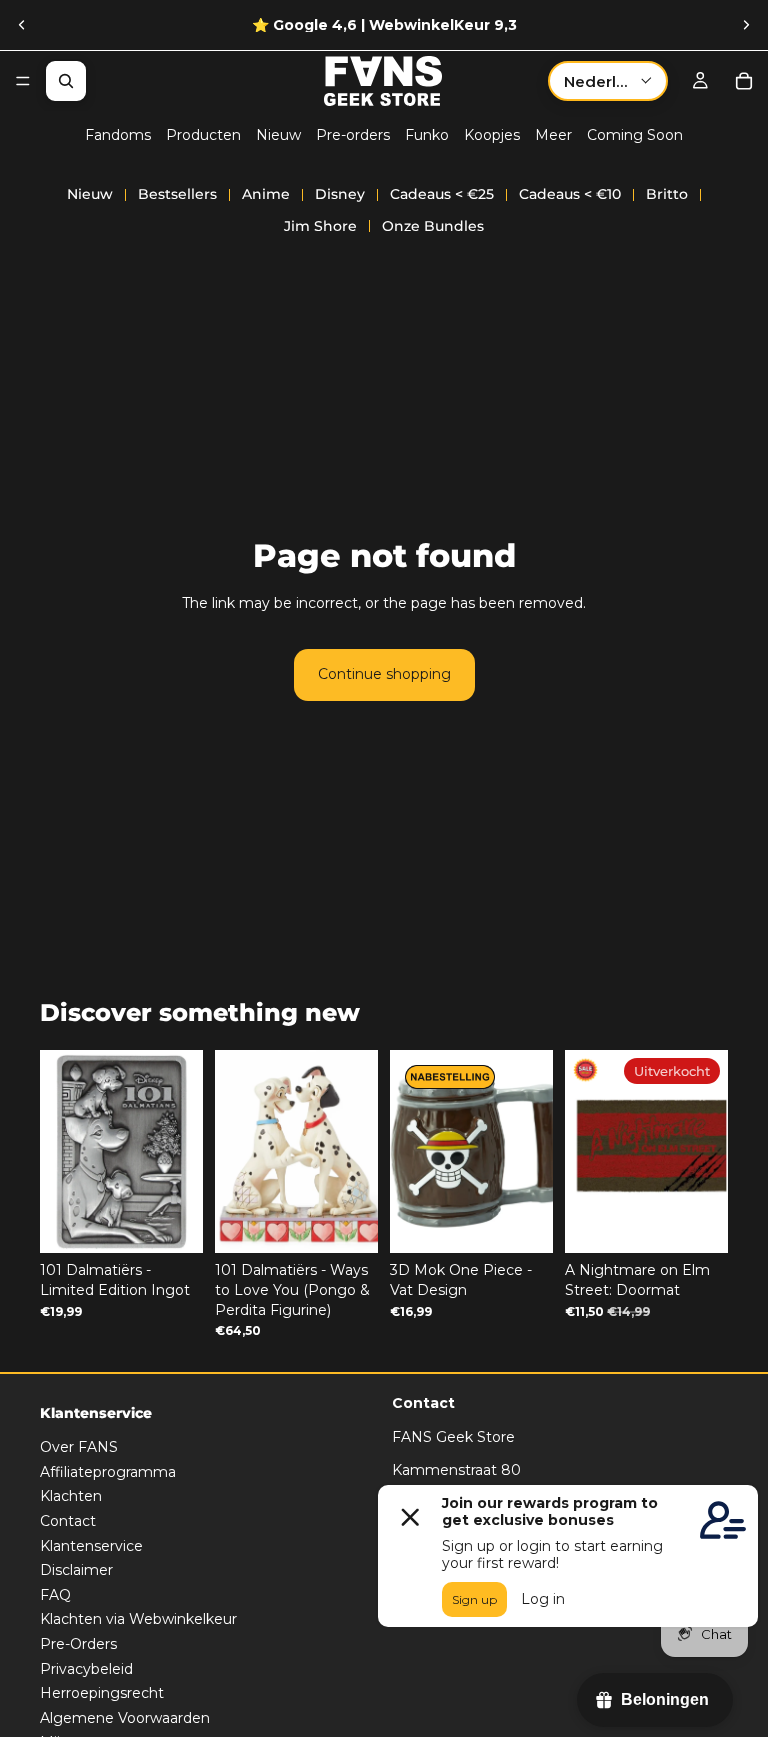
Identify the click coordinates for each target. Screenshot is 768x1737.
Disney (340, 194)
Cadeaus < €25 (442, 194)
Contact (68, 1521)
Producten (203, 135)
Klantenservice (91, 1546)
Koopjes (492, 135)
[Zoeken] (66, 81)
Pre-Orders (78, 1644)
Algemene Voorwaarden (125, 1718)
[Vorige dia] (22, 25)
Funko (427, 135)
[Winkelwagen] (744, 81)
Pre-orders (353, 135)
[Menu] (23, 81)
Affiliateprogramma (108, 1472)
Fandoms (118, 135)
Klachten (71, 1497)
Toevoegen (189, 1222)
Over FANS (79, 1447)
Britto (667, 194)
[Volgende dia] (746, 25)
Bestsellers (177, 194)
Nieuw (278, 135)
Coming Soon (635, 135)
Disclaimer (76, 1570)
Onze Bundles (433, 226)
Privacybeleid (86, 1669)
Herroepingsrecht (102, 1693)
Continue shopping (384, 674)
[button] (608, 81)
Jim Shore (320, 226)
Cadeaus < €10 (570, 194)
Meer (553, 135)
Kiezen (364, 1222)
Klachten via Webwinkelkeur (138, 1620)
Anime (266, 194)
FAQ (55, 1595)
